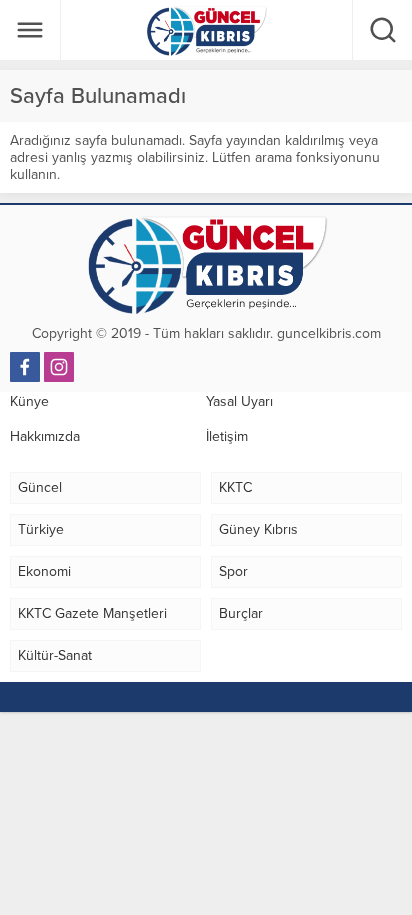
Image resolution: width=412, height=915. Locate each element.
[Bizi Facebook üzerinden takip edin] (25, 367)
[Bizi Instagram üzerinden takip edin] (59, 367)
